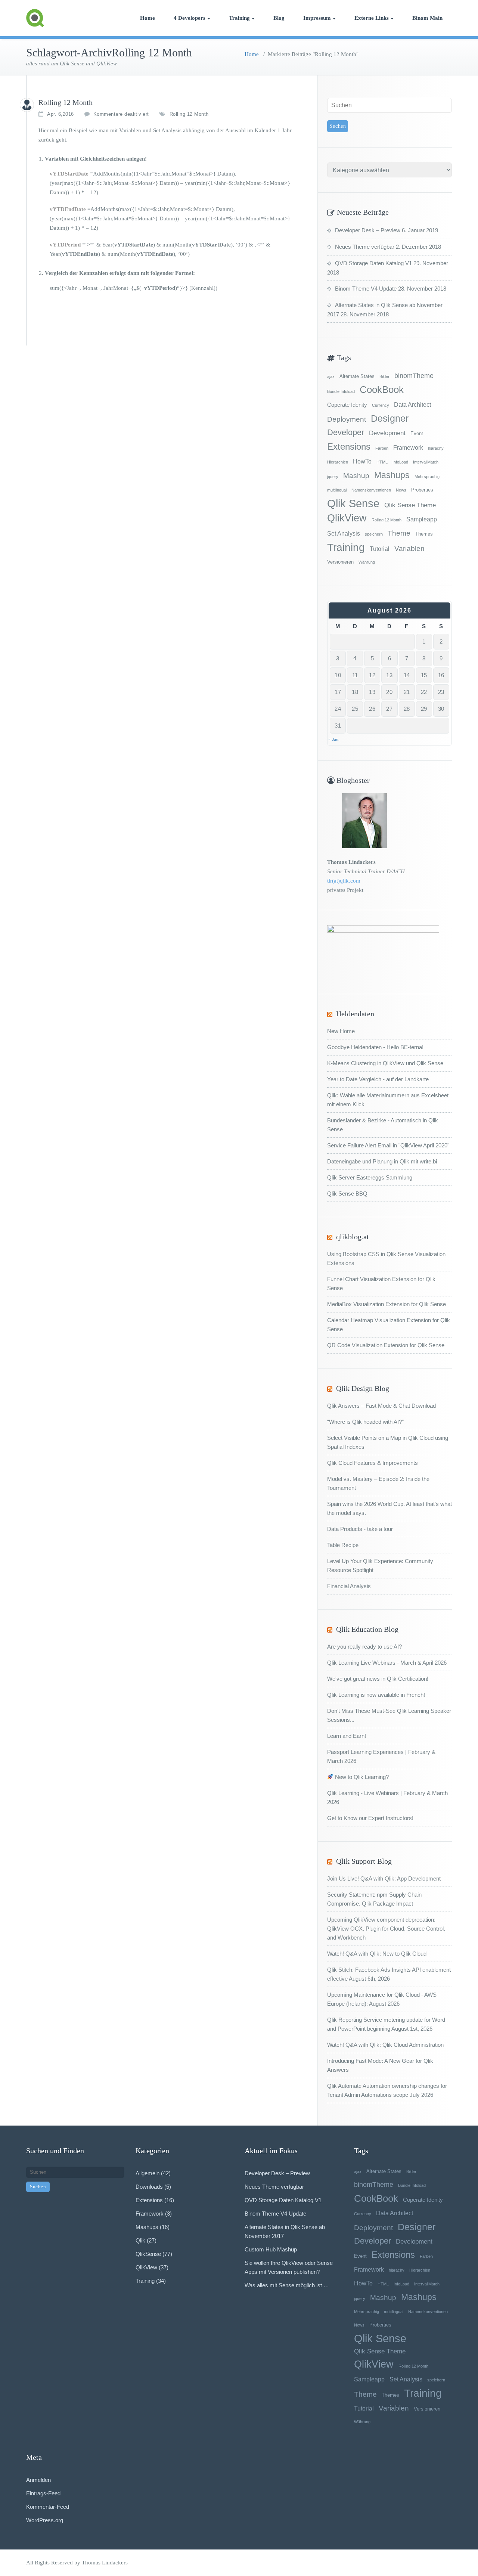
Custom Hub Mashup (271, 2249)
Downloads (149, 2187)
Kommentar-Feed (48, 2507)
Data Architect (412, 404)
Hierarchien (338, 462)
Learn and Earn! (347, 1736)
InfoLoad (400, 462)
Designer (390, 419)
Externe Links (372, 18)
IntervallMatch (426, 462)
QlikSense (148, 2254)
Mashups (392, 475)
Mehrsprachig (427, 477)
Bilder (384, 376)
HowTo (362, 461)
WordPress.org (45, 2520)
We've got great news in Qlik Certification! (378, 1679)
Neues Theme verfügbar (365, 247)
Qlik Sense (353, 503)
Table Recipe (343, 1545)
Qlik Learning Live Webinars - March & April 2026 (387, 1663)
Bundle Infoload (341, 391)
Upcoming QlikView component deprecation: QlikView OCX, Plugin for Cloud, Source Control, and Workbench (386, 1929)
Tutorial (380, 549)
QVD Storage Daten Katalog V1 (373, 263)
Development (387, 433)
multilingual (337, 490)
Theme (399, 533)
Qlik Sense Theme (410, 505)
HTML (382, 462)
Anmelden (38, 2480)
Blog (279, 18)
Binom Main (427, 18)
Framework (408, 447)
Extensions (349, 447)
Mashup (356, 476)
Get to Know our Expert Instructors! (370, 1818)
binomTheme (414, 376)
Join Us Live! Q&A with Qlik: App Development (384, 1878)
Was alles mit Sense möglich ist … (287, 2285)
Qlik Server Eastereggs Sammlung (370, 1177)
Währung (367, 562)
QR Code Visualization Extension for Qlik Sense (386, 1345)
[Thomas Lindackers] (27, 105)
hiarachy (436, 448)
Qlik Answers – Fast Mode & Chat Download (381, 1406)
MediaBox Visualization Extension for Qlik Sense (387, 1304)
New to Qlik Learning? (361, 1777)
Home (148, 18)
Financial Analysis (349, 1586)
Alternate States (357, 376)
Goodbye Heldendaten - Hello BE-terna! (375, 1047)
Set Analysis (344, 533)
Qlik (140, 2240)
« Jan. (334, 739)
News (401, 490)
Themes (424, 534)
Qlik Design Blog (363, 1388)
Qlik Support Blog (364, 1861)
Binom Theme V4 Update (366, 289)
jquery (333, 477)
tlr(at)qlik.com (344, 881)
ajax (331, 376)
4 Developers (190, 18)
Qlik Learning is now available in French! (376, 1695)
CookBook (382, 390)
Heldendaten (355, 1014)
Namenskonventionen (371, 490)
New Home (341, 1031)
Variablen (409, 548)
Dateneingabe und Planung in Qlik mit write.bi (382, 1161)
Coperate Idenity (347, 405)
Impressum (317, 18)
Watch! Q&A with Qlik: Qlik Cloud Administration (385, 2045)
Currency (381, 405)
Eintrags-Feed (43, 2493)
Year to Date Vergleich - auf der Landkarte (378, 1079)
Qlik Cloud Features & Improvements (373, 1463)
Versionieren (340, 562)
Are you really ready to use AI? (364, 1647)
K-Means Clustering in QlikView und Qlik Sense (385, 1063)
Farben (382, 448)
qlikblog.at (353, 1237)
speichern (374, 534)
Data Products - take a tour (360, 1529)
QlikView (347, 518)
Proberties (422, 490)
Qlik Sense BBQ (347, 1194)
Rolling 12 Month (66, 102)
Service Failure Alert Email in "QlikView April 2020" (388, 1145)
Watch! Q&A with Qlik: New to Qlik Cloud (377, 1954)
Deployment (347, 419)
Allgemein (148, 2173)
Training (239, 18)
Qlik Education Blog (367, 1629)
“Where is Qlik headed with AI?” (365, 1422)
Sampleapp (422, 519)
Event (417, 433)
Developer (346, 432)
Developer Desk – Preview (368, 230)
